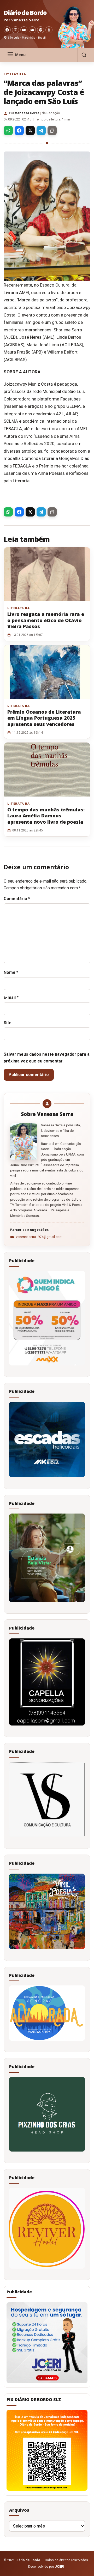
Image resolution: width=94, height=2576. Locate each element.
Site (8, 1023)
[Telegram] (41, 130)
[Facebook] (7, 30)
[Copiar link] (52, 130)
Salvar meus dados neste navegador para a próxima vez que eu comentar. (47, 1058)
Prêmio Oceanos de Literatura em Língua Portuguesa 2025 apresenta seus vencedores (44, 718)
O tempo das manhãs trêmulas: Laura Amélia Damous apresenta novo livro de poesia (46, 816)
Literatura (15, 74)
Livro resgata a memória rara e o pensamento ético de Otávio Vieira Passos (46, 620)
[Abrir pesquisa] (84, 55)
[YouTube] (24, 30)
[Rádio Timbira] (49, 30)
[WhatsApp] (8, 130)
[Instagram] (16, 30)
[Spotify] (41, 30)
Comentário (17, 899)
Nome (11, 972)
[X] (30, 130)
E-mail (11, 997)
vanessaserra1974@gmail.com (39, 1237)
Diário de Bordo (25, 13)
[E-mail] (32, 30)
